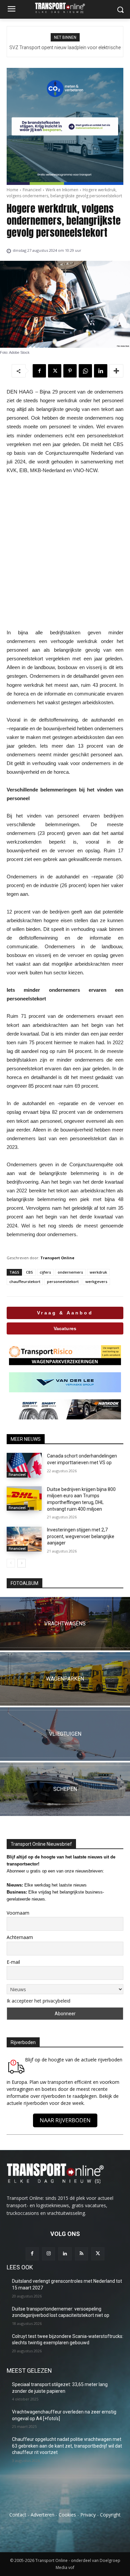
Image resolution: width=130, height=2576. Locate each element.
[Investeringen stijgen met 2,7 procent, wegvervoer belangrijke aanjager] (24, 1539)
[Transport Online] (65, 8)
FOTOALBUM (24, 1583)
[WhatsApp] (85, 371)
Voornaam (18, 1913)
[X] (55, 371)
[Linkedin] (101, 371)
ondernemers (70, 1272)
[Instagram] (48, 2254)
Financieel (32, 190)
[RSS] (81, 2254)
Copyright (110, 2515)
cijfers (45, 1272)
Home (12, 190)
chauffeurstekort (25, 1281)
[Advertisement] (65, 552)
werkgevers (96, 1281)
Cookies (67, 2515)
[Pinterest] (70, 371)
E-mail (13, 1962)
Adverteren (42, 2515)
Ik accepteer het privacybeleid (38, 2001)
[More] (116, 371)
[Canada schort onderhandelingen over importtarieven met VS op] (24, 1465)
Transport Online (57, 1258)
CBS (29, 1272)
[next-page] (21, 1563)
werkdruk (98, 1272)
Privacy (88, 2515)
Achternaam (20, 1937)
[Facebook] (39, 371)
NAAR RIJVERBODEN (65, 2120)
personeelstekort (63, 1281)
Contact (18, 2515)
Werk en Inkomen (62, 190)
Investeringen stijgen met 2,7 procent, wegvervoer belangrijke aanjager (81, 1536)
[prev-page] (11, 1563)
